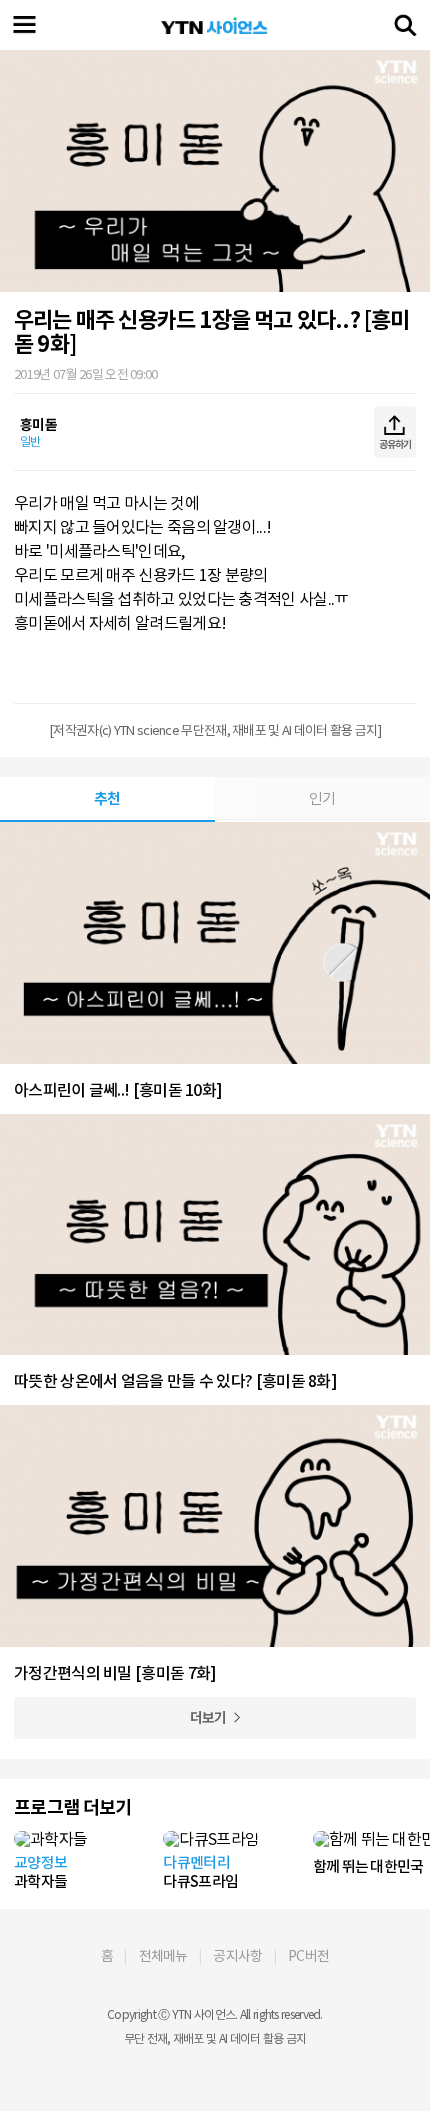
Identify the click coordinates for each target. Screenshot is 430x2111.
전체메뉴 (163, 1956)
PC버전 (308, 1956)
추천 (107, 798)
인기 (322, 798)
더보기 (208, 1718)
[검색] (405, 25)
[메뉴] (25, 25)
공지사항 (237, 1956)
